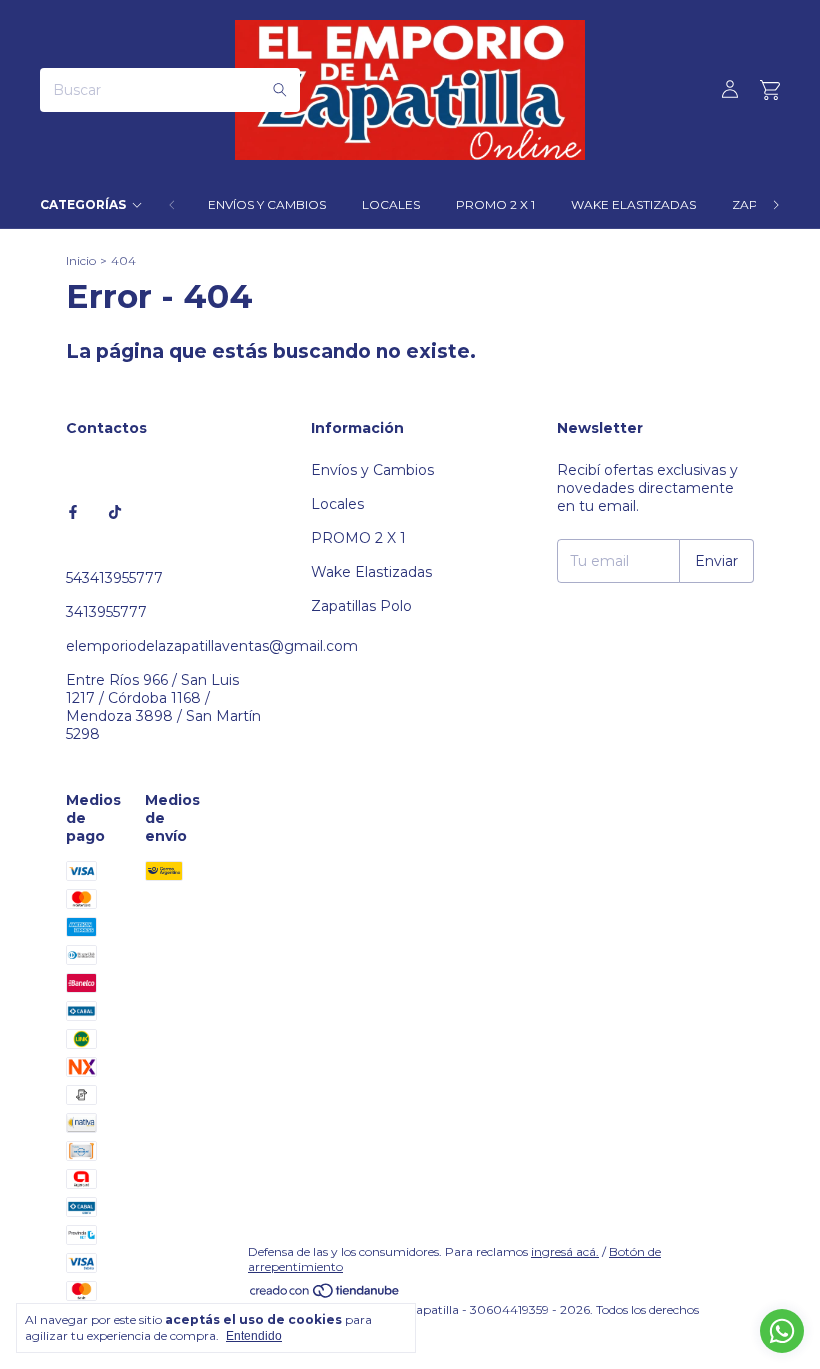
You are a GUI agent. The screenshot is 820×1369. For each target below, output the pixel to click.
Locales (391, 204)
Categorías (83, 204)
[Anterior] (172, 204)
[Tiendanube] (325, 1294)
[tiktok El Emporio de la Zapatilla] (115, 512)
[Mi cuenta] (730, 90)
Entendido (254, 1336)
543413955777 (114, 578)
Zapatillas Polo (361, 606)
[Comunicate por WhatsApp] (782, 1331)
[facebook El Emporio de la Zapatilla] (73, 512)
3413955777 (106, 612)
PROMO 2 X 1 (495, 204)
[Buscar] (280, 90)
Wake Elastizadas (633, 204)
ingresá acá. (565, 1251)
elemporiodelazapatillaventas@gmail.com (212, 646)
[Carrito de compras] (770, 90)
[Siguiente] (776, 204)
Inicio (81, 260)
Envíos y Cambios (267, 204)
